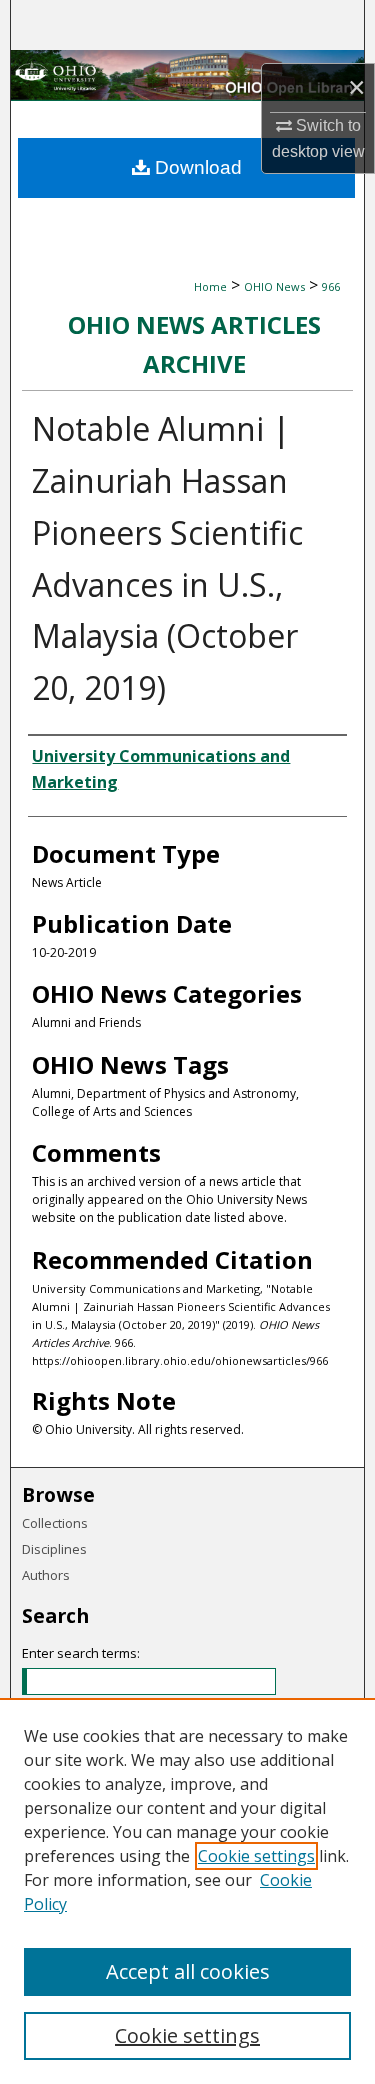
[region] (187, 1891)
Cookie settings (256, 1856)
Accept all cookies (188, 1971)
